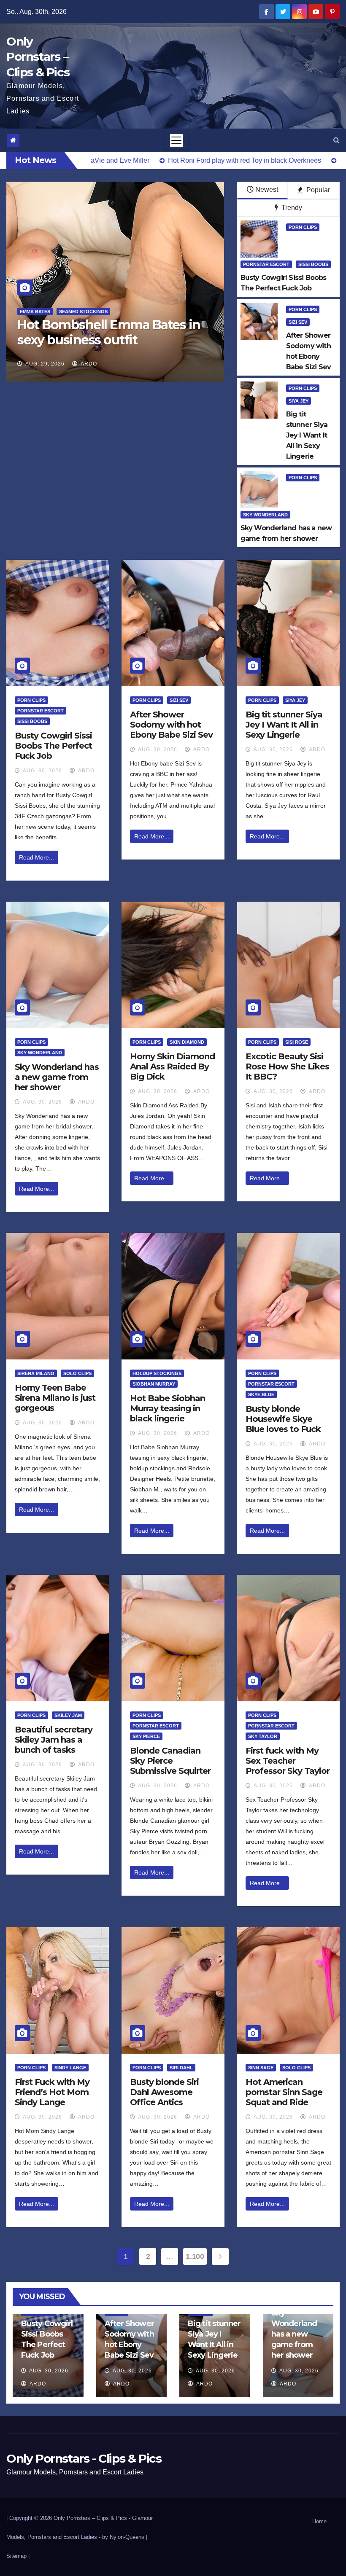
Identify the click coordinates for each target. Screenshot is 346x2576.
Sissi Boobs (313, 264)
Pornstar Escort (266, 264)
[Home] (13, 140)
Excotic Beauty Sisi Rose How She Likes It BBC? (287, 1066)
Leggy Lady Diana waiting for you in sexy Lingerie (122, 332)
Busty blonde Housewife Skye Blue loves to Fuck (283, 1419)
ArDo (105, 364)
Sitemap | (18, 2556)
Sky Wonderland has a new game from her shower (57, 1077)
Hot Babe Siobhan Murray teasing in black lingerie (168, 1408)
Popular (317, 190)
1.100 (195, 2256)
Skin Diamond (187, 1042)
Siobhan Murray (154, 1384)
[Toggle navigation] (176, 140)
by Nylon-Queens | (125, 2537)
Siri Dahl (181, 2068)
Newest (267, 189)
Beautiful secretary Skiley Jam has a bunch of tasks (54, 1740)
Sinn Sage (261, 2068)
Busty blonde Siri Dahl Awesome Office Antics (164, 2092)
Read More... (36, 857)
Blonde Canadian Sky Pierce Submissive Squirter (170, 1761)
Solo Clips (77, 1373)
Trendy (291, 208)
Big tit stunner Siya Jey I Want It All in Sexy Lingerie (284, 725)
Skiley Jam (68, 1715)
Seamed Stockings (98, 312)
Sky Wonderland (265, 515)
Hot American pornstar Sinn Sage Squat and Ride (284, 2092)
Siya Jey (299, 401)
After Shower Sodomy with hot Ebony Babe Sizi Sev (171, 725)
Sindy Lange (70, 2068)
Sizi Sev (298, 322)
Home (319, 2521)
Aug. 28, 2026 (61, 364)
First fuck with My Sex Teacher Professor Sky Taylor (288, 1761)
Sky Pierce (146, 1736)
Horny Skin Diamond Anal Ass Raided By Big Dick (172, 1066)
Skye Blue (261, 1394)
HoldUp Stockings (157, 1373)
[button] (337, 140)
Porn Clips (303, 227)
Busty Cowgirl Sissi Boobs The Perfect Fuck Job (53, 746)
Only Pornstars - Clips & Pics (84, 2458)
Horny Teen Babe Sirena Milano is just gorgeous (55, 1398)
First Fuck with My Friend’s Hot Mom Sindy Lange (52, 2092)
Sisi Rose (297, 1042)
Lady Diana (51, 312)
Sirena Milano (36, 1373)
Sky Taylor (263, 1736)
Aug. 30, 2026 (42, 771)
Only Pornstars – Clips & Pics (38, 57)
